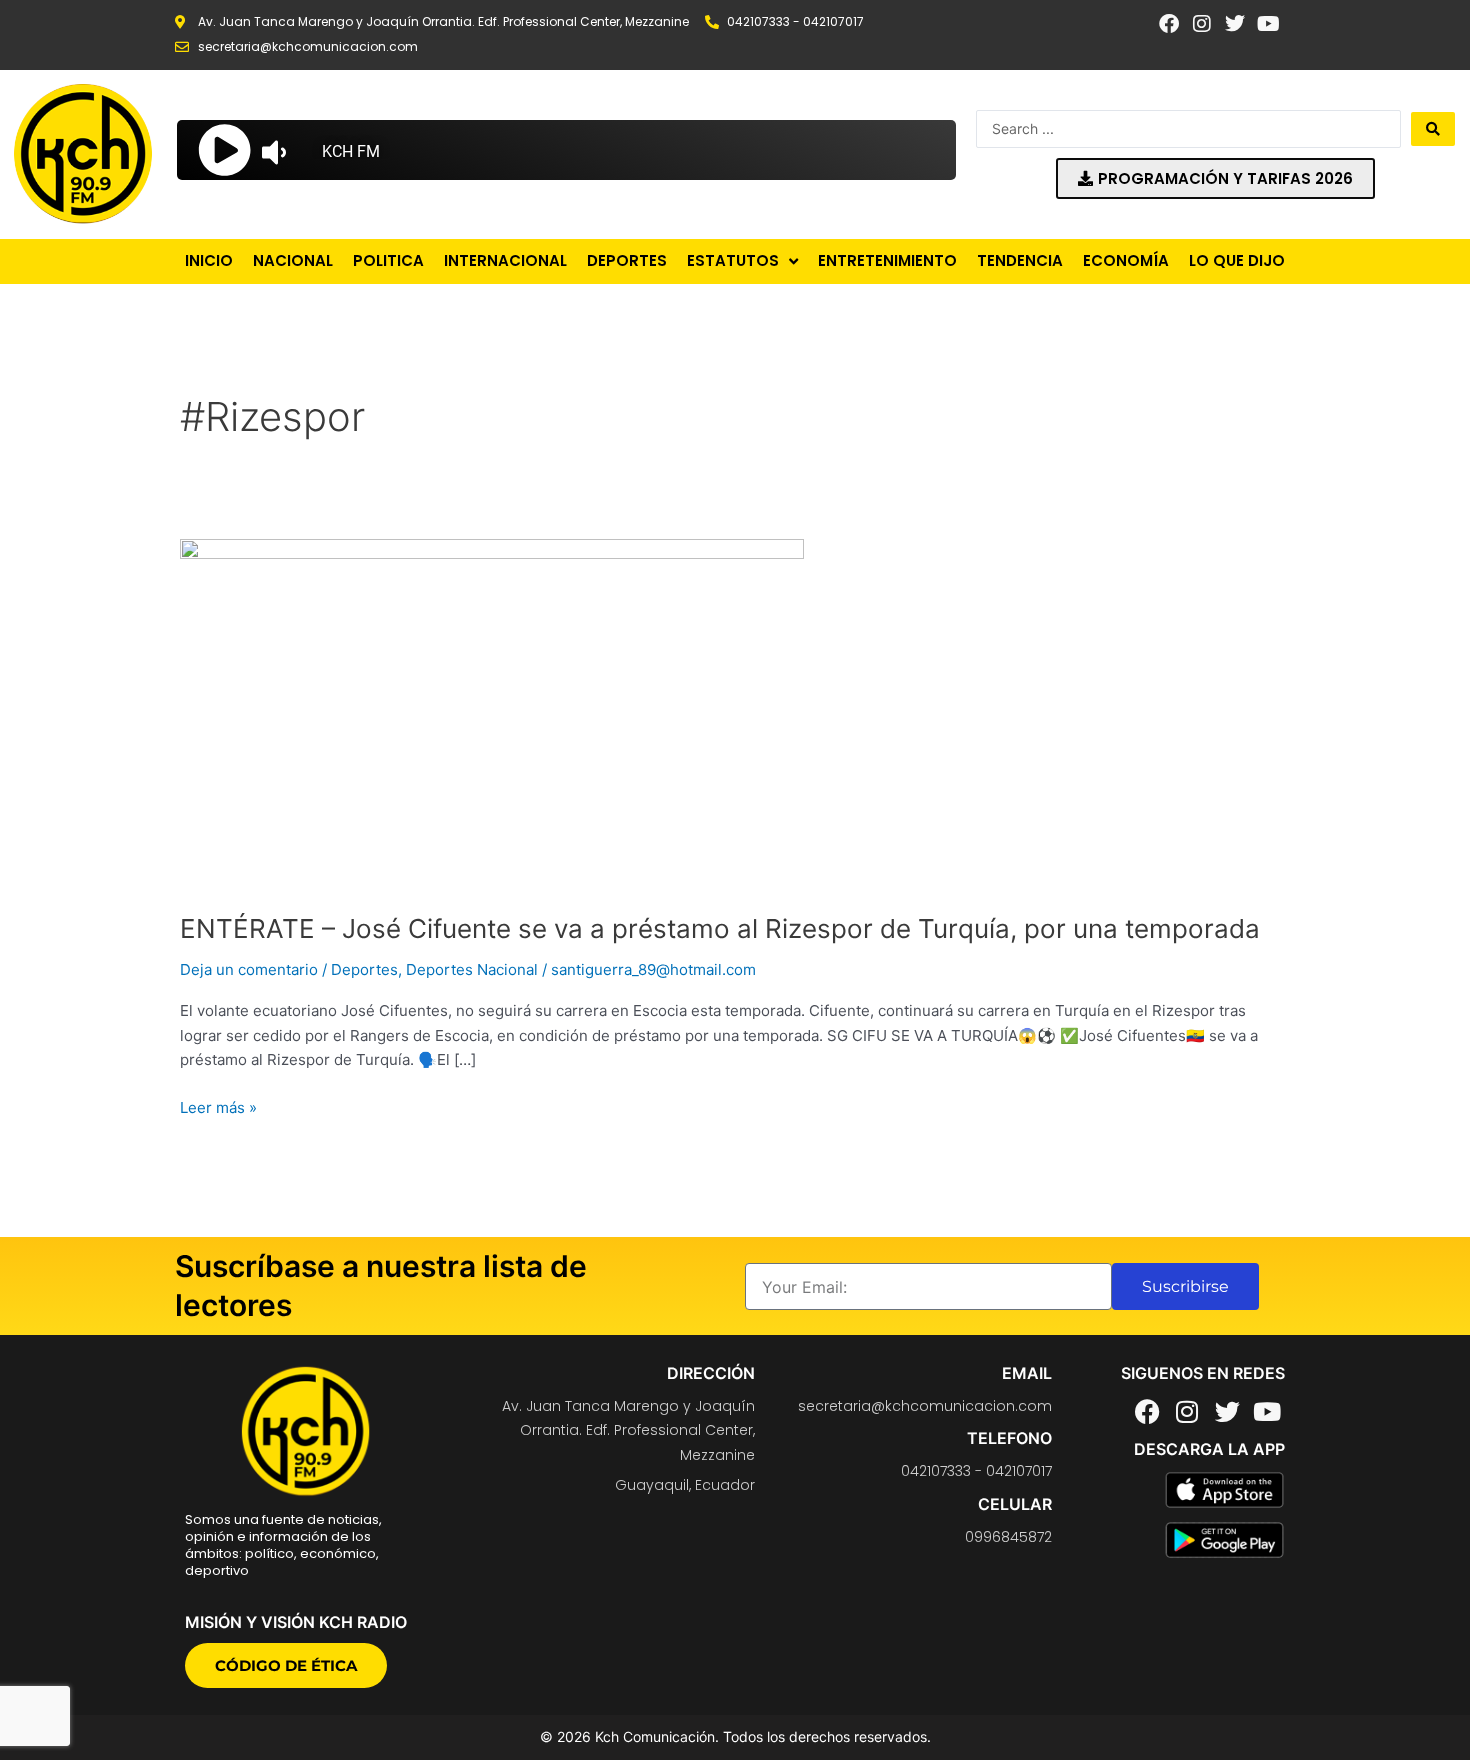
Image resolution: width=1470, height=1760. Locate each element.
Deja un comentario (249, 969)
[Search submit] (1433, 129)
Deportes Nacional (472, 969)
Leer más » (218, 1106)
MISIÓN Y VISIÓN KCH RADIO (296, 1622)
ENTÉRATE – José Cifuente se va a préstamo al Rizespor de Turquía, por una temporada (720, 928)
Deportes (364, 969)
